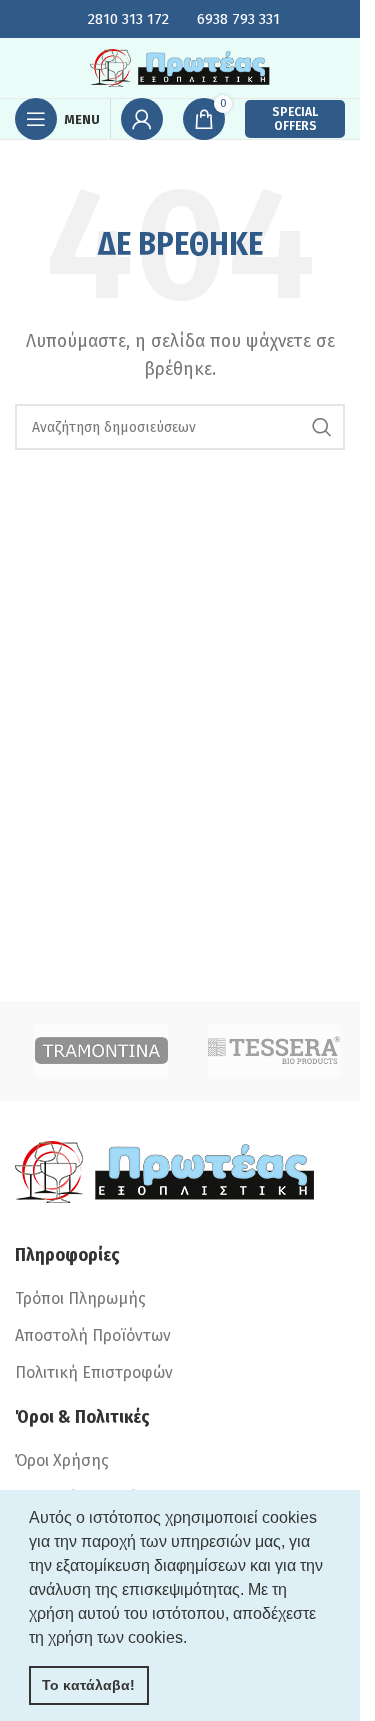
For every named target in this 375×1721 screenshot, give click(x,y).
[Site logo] (180, 66)
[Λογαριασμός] (142, 119)
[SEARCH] (322, 427)
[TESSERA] (274, 1051)
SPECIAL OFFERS (295, 119)
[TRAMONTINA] (101, 1051)
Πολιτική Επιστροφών (94, 1372)
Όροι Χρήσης (62, 1460)
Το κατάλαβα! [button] (88, 1685)
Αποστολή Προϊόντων (93, 1335)
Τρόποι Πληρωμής (80, 1298)
